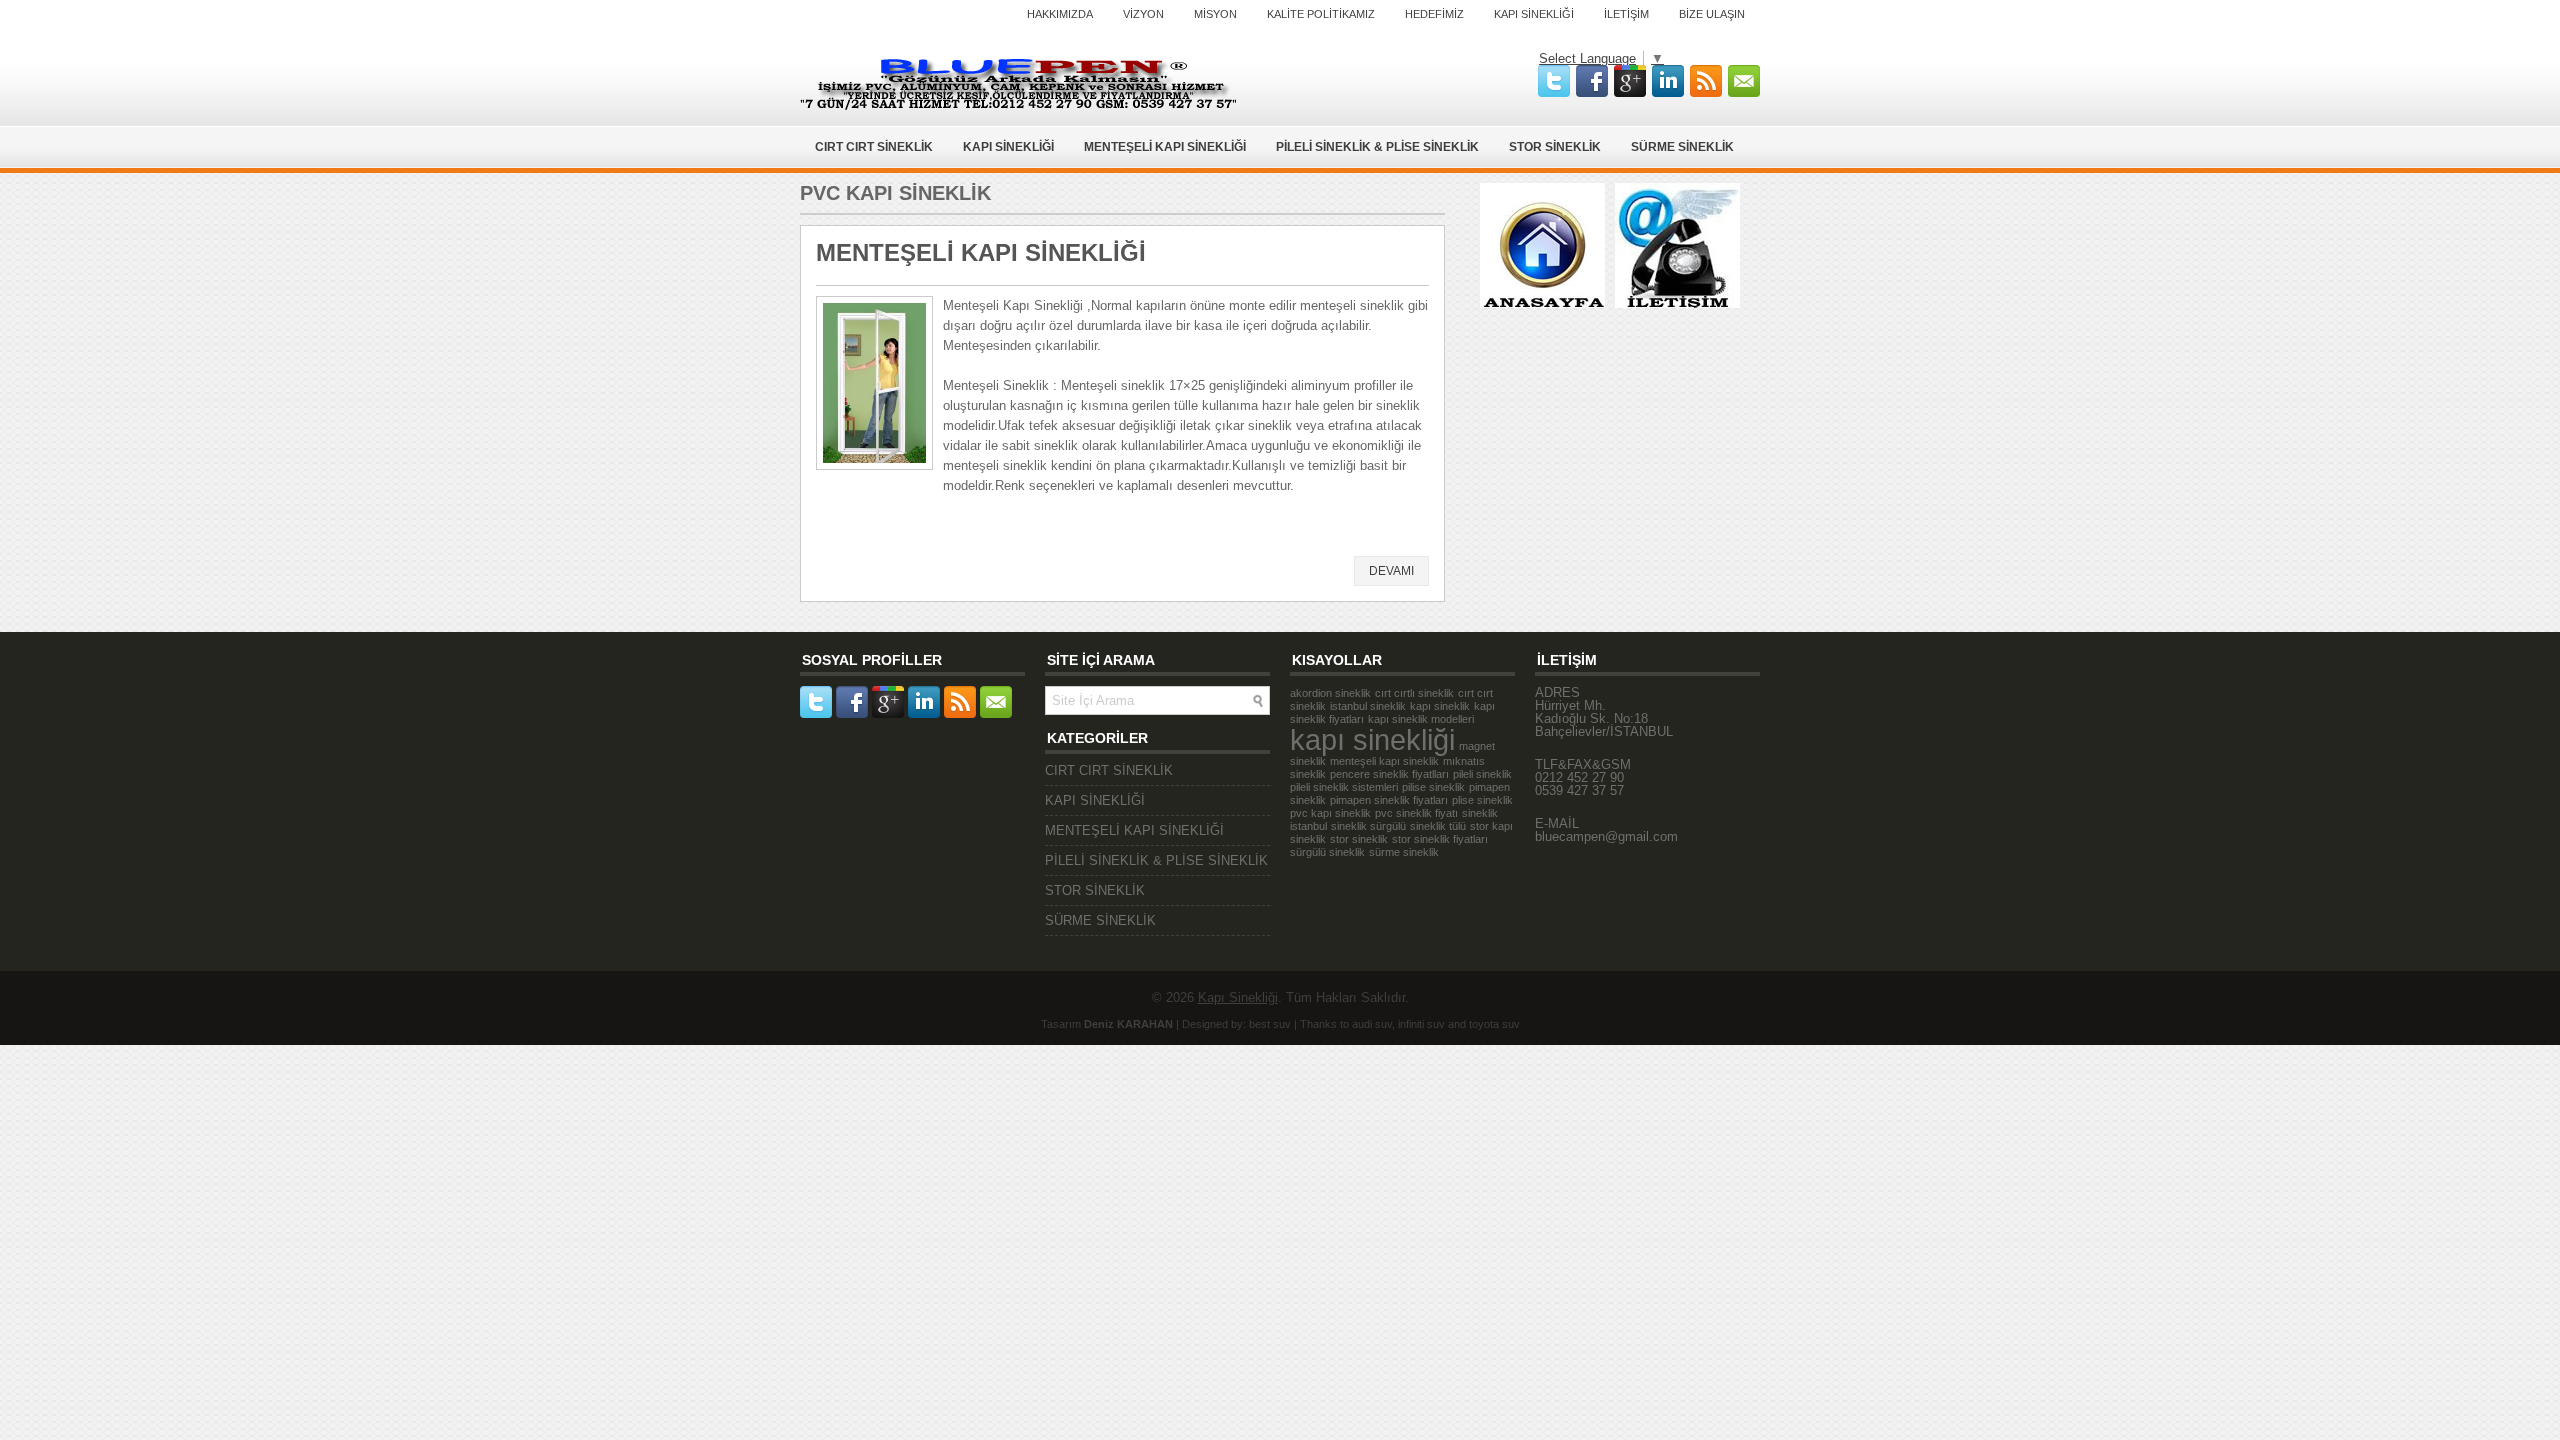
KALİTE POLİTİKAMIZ (1321, 14)
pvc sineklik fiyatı (1416, 813)
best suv (1270, 1024)
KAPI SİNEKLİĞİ (1534, 14)
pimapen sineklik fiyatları (1389, 800)
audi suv (1372, 1024)
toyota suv (1494, 1024)
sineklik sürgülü (1368, 826)
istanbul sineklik (1368, 706)
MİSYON (1215, 14)
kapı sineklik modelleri (1421, 719)
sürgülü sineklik (1327, 852)
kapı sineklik (1440, 706)
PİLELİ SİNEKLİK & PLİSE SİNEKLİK (1377, 147)
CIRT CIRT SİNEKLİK (874, 147)
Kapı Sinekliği (1238, 997)
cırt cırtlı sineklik (1414, 693)
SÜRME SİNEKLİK (1682, 147)
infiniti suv (1421, 1024)
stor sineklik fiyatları (1440, 839)
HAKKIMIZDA (1060, 14)
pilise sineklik (1433, 787)
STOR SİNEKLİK (1555, 147)
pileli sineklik (1482, 774)
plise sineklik (1482, 800)
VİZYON (1143, 14)
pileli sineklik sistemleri (1344, 787)
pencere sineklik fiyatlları (1389, 774)
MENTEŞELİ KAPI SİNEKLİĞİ (1165, 147)
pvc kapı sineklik (1330, 813)
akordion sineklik (1330, 693)
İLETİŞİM (1626, 14)
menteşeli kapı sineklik (1384, 761)
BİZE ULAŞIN (1712, 14)
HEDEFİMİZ (1434, 14)
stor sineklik (1359, 839)
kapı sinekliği (1372, 739)
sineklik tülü (1438, 826)
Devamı (1391, 571)
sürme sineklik (1404, 852)
